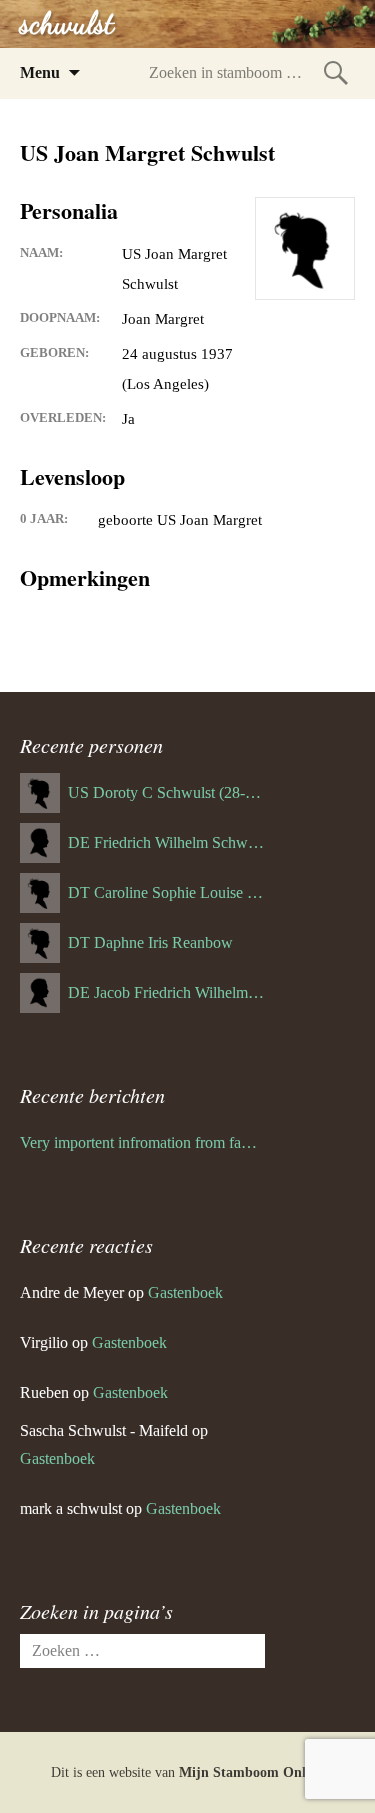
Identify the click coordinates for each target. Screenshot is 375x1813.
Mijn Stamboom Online (251, 1772)
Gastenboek (185, 1292)
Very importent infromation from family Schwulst (142, 1142)
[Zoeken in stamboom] (336, 72)
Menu (40, 72)
